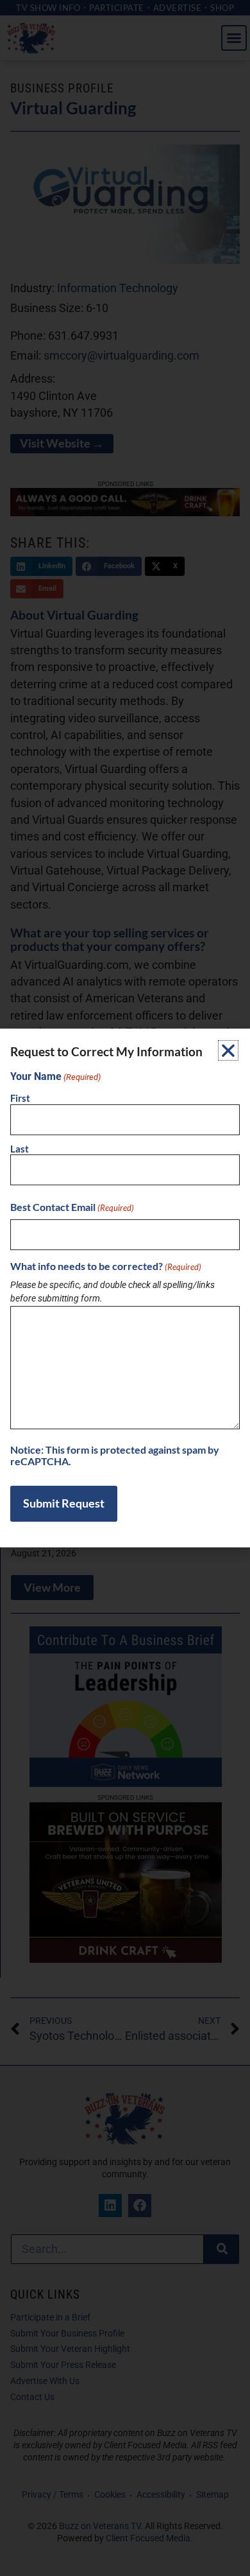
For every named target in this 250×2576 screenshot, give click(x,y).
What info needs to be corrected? (106, 1266)
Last (20, 1149)
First (20, 1098)
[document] (125, 1288)
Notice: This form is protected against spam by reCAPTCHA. (115, 1455)
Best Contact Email (72, 1207)
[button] (228, 1050)
